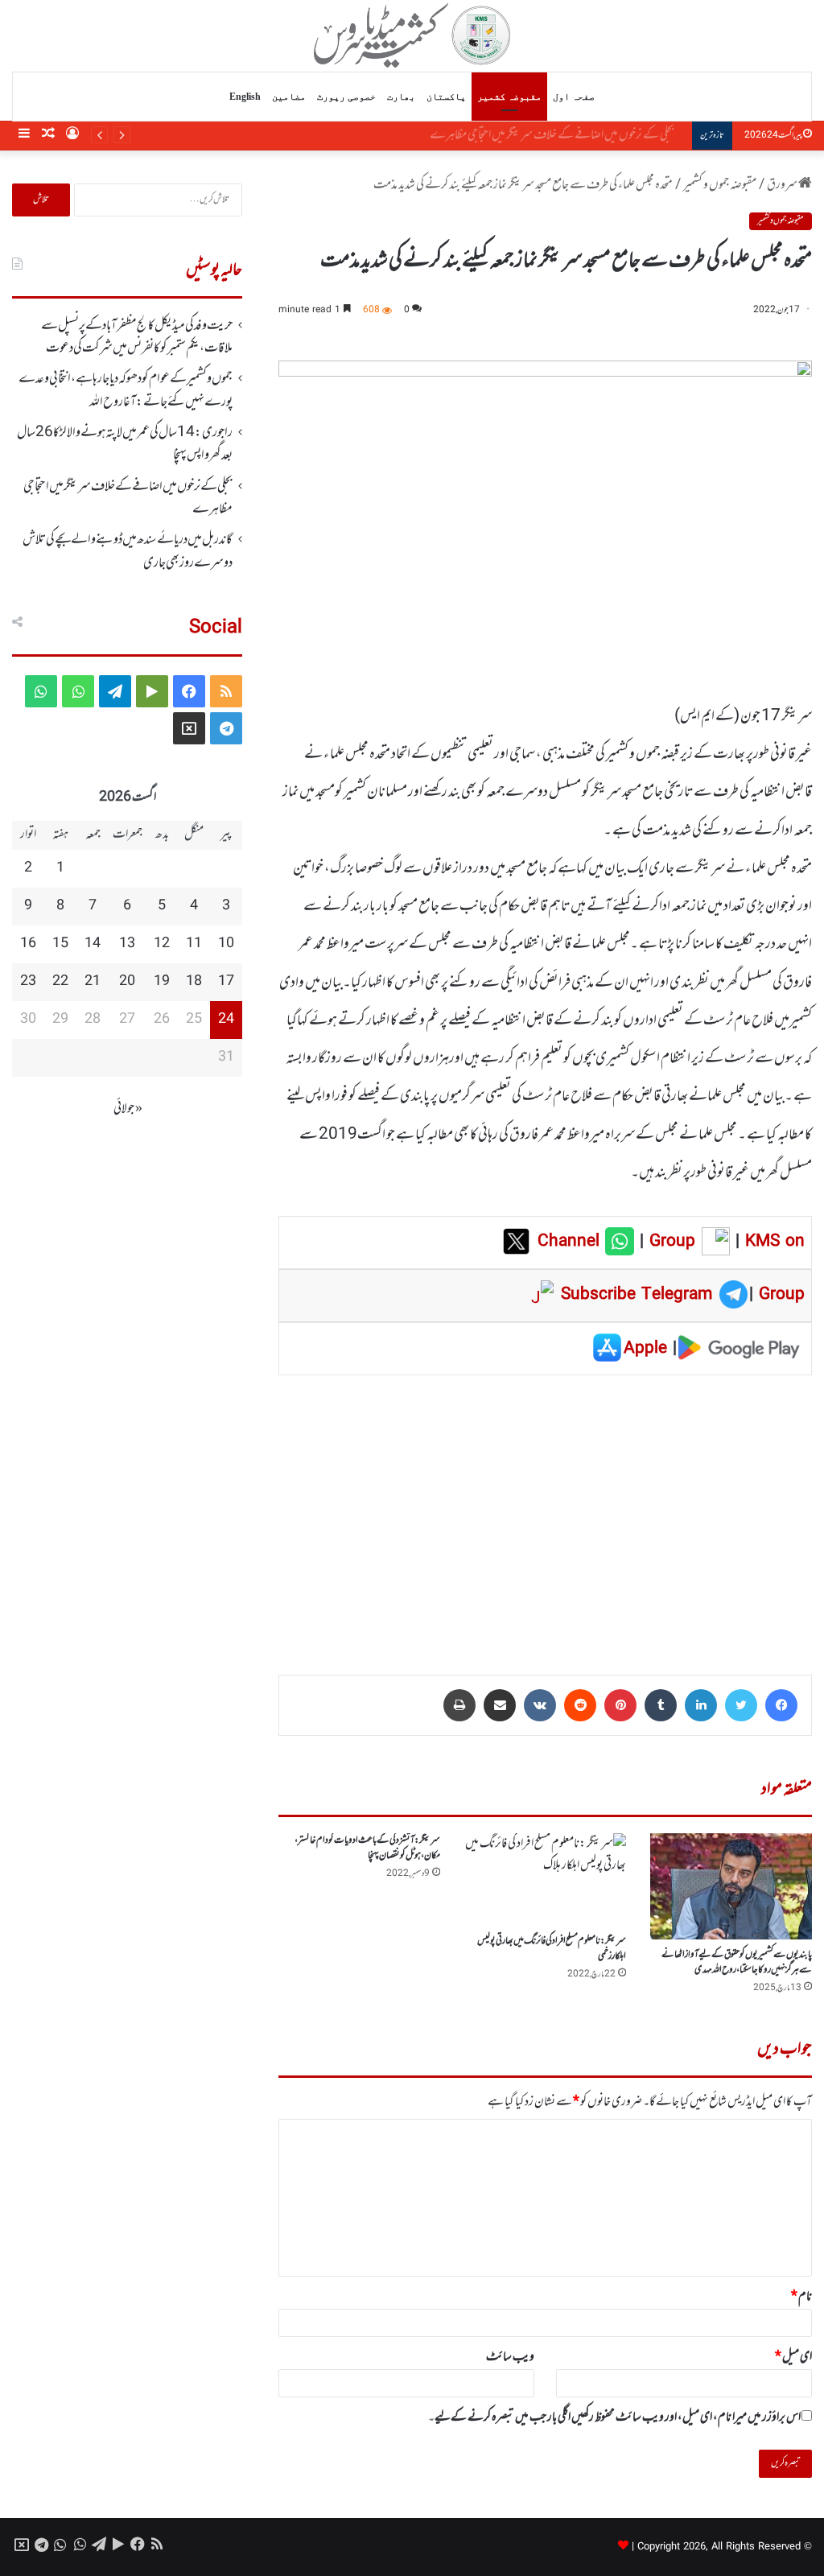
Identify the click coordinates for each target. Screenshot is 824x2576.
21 (93, 982)
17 (226, 982)
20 (127, 982)
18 (194, 982)
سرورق (783, 185)
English (245, 97)
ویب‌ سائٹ (510, 2357)
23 (28, 982)
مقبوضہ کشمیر (509, 97)
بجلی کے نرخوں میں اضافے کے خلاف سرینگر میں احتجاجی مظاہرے (562, 135)
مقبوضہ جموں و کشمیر (720, 185)
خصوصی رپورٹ (346, 97)
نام (801, 2297)
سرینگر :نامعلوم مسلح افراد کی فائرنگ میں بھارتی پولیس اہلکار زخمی (552, 1949)
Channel (571, 1242)
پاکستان (446, 97)
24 (226, 1020)
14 (93, 944)
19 (162, 982)
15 (60, 944)
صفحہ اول (574, 97)
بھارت (401, 97)
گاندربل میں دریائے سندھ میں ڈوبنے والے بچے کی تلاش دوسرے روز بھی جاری (128, 551)
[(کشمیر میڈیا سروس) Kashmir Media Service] (412, 35)
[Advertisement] (545, 1514)
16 (28, 944)
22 (60, 982)
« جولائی (128, 1109)
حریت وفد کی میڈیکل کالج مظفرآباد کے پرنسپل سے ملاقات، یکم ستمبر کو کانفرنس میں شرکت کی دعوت (137, 337)
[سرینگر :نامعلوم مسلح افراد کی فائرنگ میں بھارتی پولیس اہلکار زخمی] (545, 1879)
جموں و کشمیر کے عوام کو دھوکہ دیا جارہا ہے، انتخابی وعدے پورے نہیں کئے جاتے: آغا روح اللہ (126, 390)
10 (226, 944)
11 (194, 944)
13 (127, 944)
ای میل (793, 2357)
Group (669, 1242)
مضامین (289, 97)
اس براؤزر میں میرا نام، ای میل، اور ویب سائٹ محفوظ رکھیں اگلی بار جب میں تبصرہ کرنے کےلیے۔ (614, 2417)
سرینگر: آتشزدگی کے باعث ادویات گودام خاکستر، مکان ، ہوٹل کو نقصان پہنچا (367, 1848)
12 (162, 944)
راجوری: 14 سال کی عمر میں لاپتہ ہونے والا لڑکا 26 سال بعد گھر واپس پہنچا (125, 444)
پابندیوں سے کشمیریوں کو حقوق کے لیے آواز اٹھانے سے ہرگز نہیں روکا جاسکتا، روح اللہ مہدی (737, 1962)
